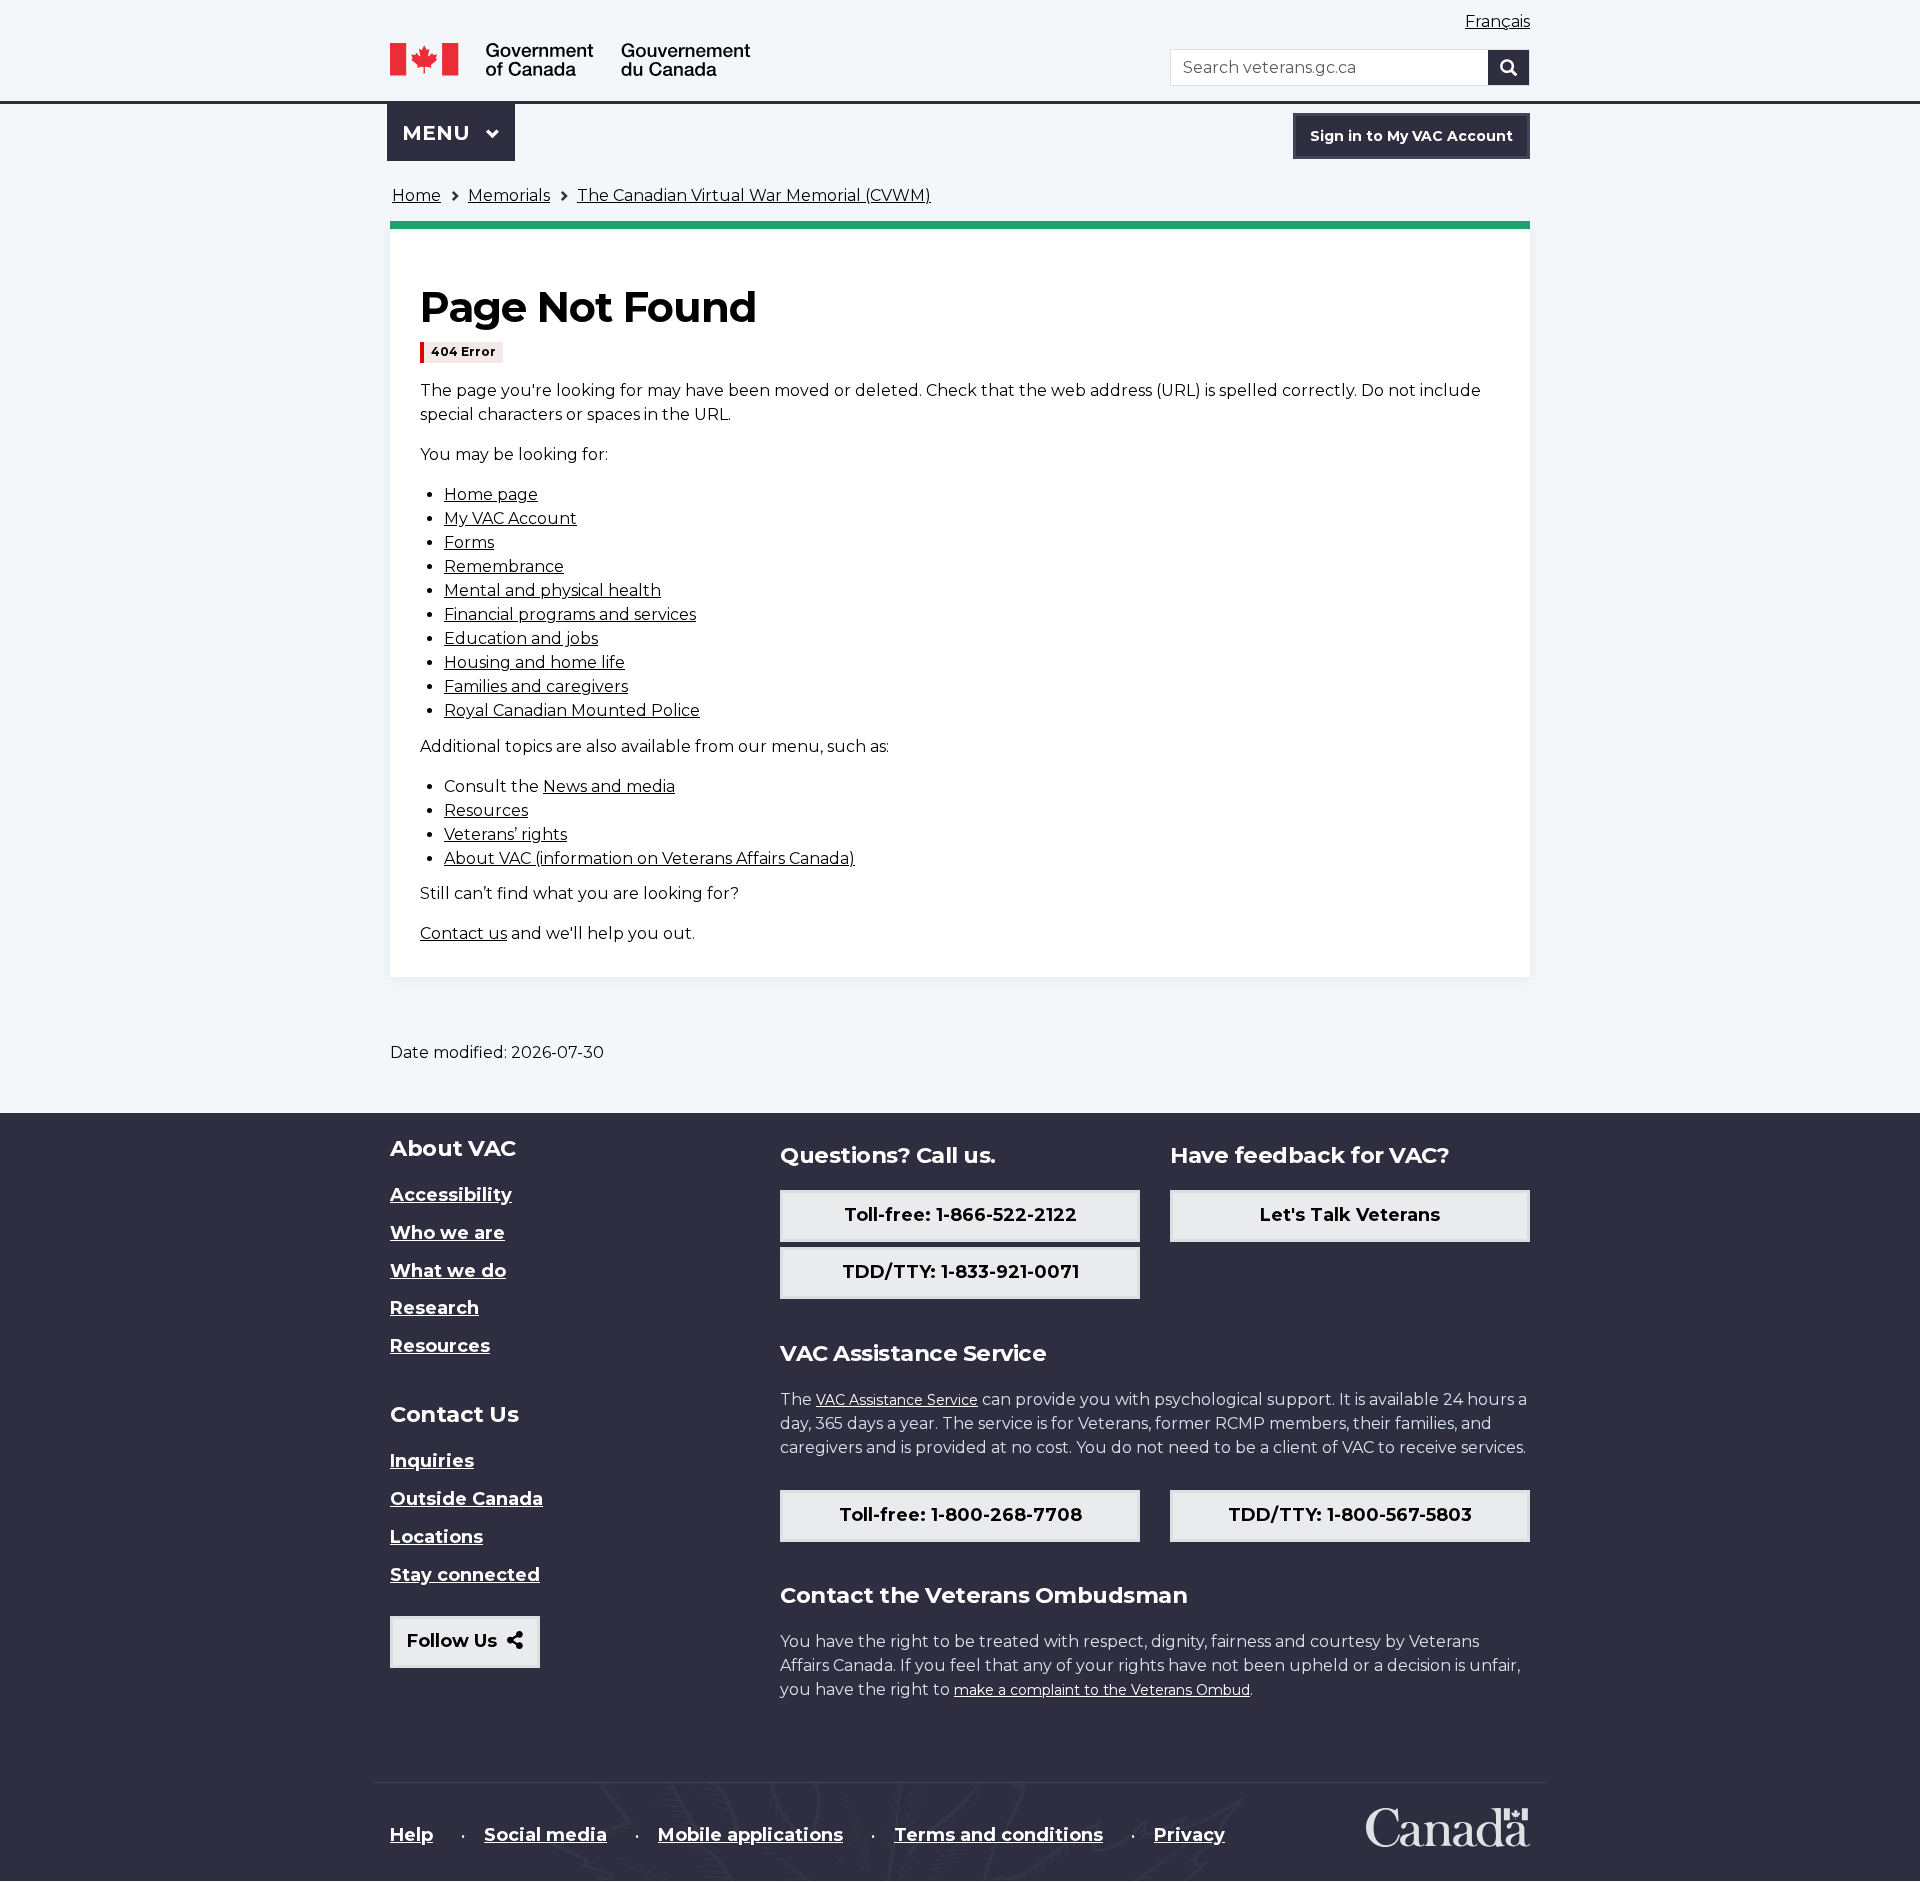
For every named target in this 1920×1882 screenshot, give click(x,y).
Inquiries (432, 1461)
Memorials (509, 195)
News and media (609, 786)
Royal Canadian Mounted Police (572, 710)
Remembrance (504, 566)
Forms (469, 542)
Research (434, 1308)
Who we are (447, 1233)
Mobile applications (750, 1835)
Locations (436, 1537)
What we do (448, 1271)
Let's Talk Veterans (1350, 1215)
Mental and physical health (552, 590)
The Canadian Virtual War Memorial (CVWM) (754, 195)
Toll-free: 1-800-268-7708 (960, 1515)
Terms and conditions (998, 1835)
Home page (491, 494)
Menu (439, 133)
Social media (545, 1835)
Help (411, 1835)
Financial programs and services (570, 614)
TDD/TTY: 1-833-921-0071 (960, 1272)
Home (416, 195)
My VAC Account (510, 518)
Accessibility (451, 1195)
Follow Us (473, 1648)
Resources (486, 810)
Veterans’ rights (505, 834)
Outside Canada (466, 1499)
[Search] (1509, 67)
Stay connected (465, 1575)
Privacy (1189, 1835)
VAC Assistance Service (897, 1400)
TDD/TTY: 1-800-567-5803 (1350, 1515)
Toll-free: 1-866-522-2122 (960, 1215)
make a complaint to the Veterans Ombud (1102, 1690)
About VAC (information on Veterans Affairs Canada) (649, 858)
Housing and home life (534, 662)
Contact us (463, 933)
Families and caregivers (536, 686)
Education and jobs (521, 638)
